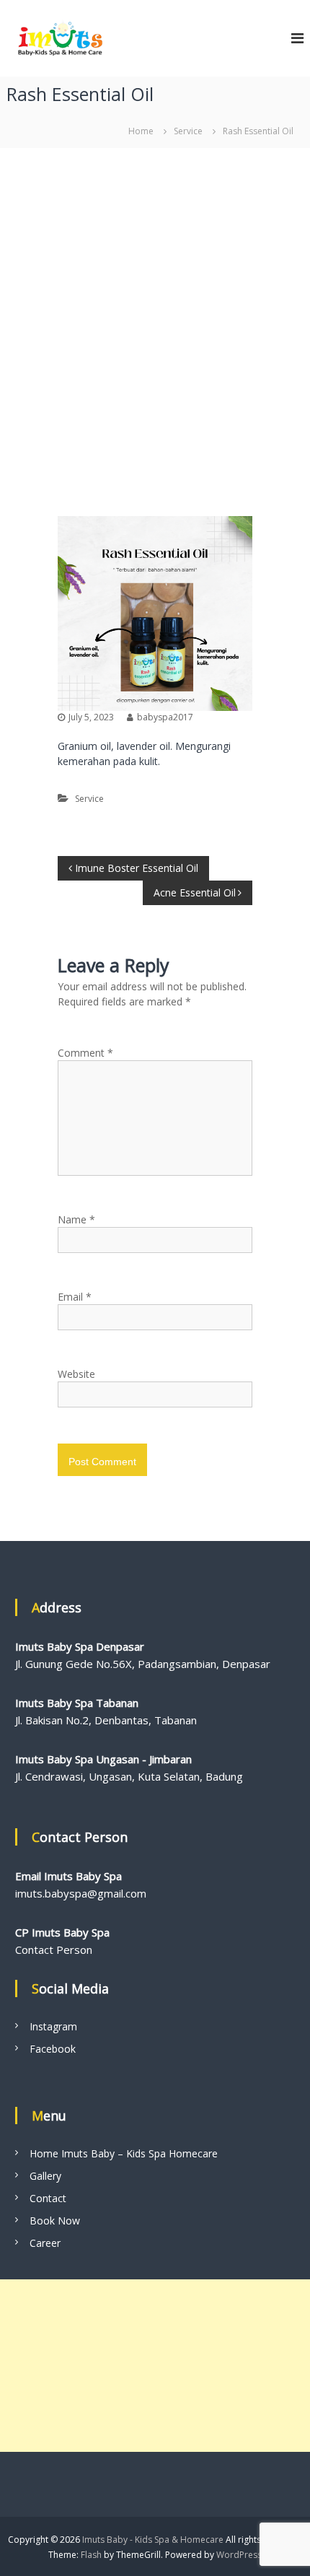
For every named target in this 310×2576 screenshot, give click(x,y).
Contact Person (54, 1950)
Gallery (45, 2176)
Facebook (53, 2049)
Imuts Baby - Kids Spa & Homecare (153, 2540)
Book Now (55, 2221)
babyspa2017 (165, 717)
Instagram (53, 2026)
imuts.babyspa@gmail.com (81, 1893)
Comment (85, 1053)
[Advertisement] (155, 325)
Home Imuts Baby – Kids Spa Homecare (124, 2153)
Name (76, 1219)
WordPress (239, 2555)
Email (75, 1297)
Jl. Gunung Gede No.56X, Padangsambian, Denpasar (143, 1664)
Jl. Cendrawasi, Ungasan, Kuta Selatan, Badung (129, 1776)
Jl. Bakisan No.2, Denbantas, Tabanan (106, 1720)
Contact (48, 2198)
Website (76, 1374)
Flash (91, 2555)
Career (45, 2243)
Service (188, 131)
